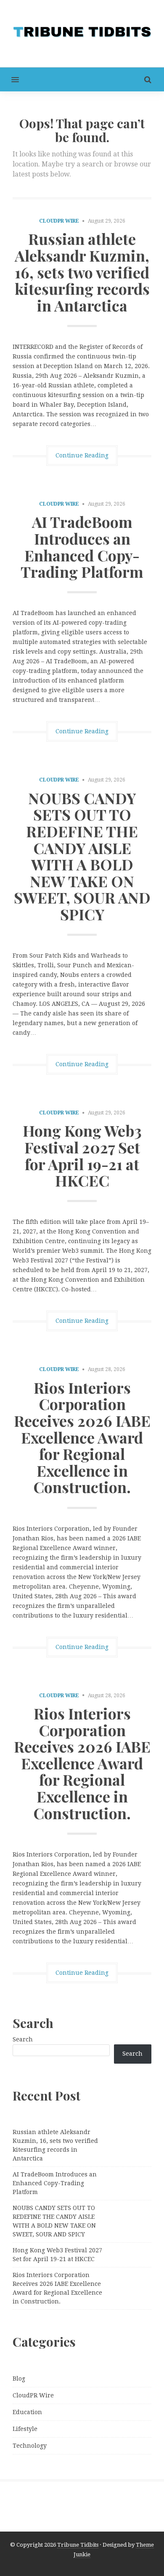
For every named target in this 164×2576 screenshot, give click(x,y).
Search (23, 2039)
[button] (9, 79)
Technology (30, 2446)
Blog (19, 2379)
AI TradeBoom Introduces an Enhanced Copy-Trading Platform (82, 547)
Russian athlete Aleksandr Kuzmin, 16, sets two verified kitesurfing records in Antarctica (82, 272)
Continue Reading (82, 455)
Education (27, 2412)
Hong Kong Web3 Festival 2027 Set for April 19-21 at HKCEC (82, 1155)
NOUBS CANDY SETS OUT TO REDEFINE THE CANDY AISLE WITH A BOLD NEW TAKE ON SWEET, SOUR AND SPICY (82, 856)
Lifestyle (25, 2429)
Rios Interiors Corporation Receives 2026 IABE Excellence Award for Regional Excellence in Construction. (82, 1437)
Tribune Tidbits (78, 2545)
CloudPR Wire (59, 221)
